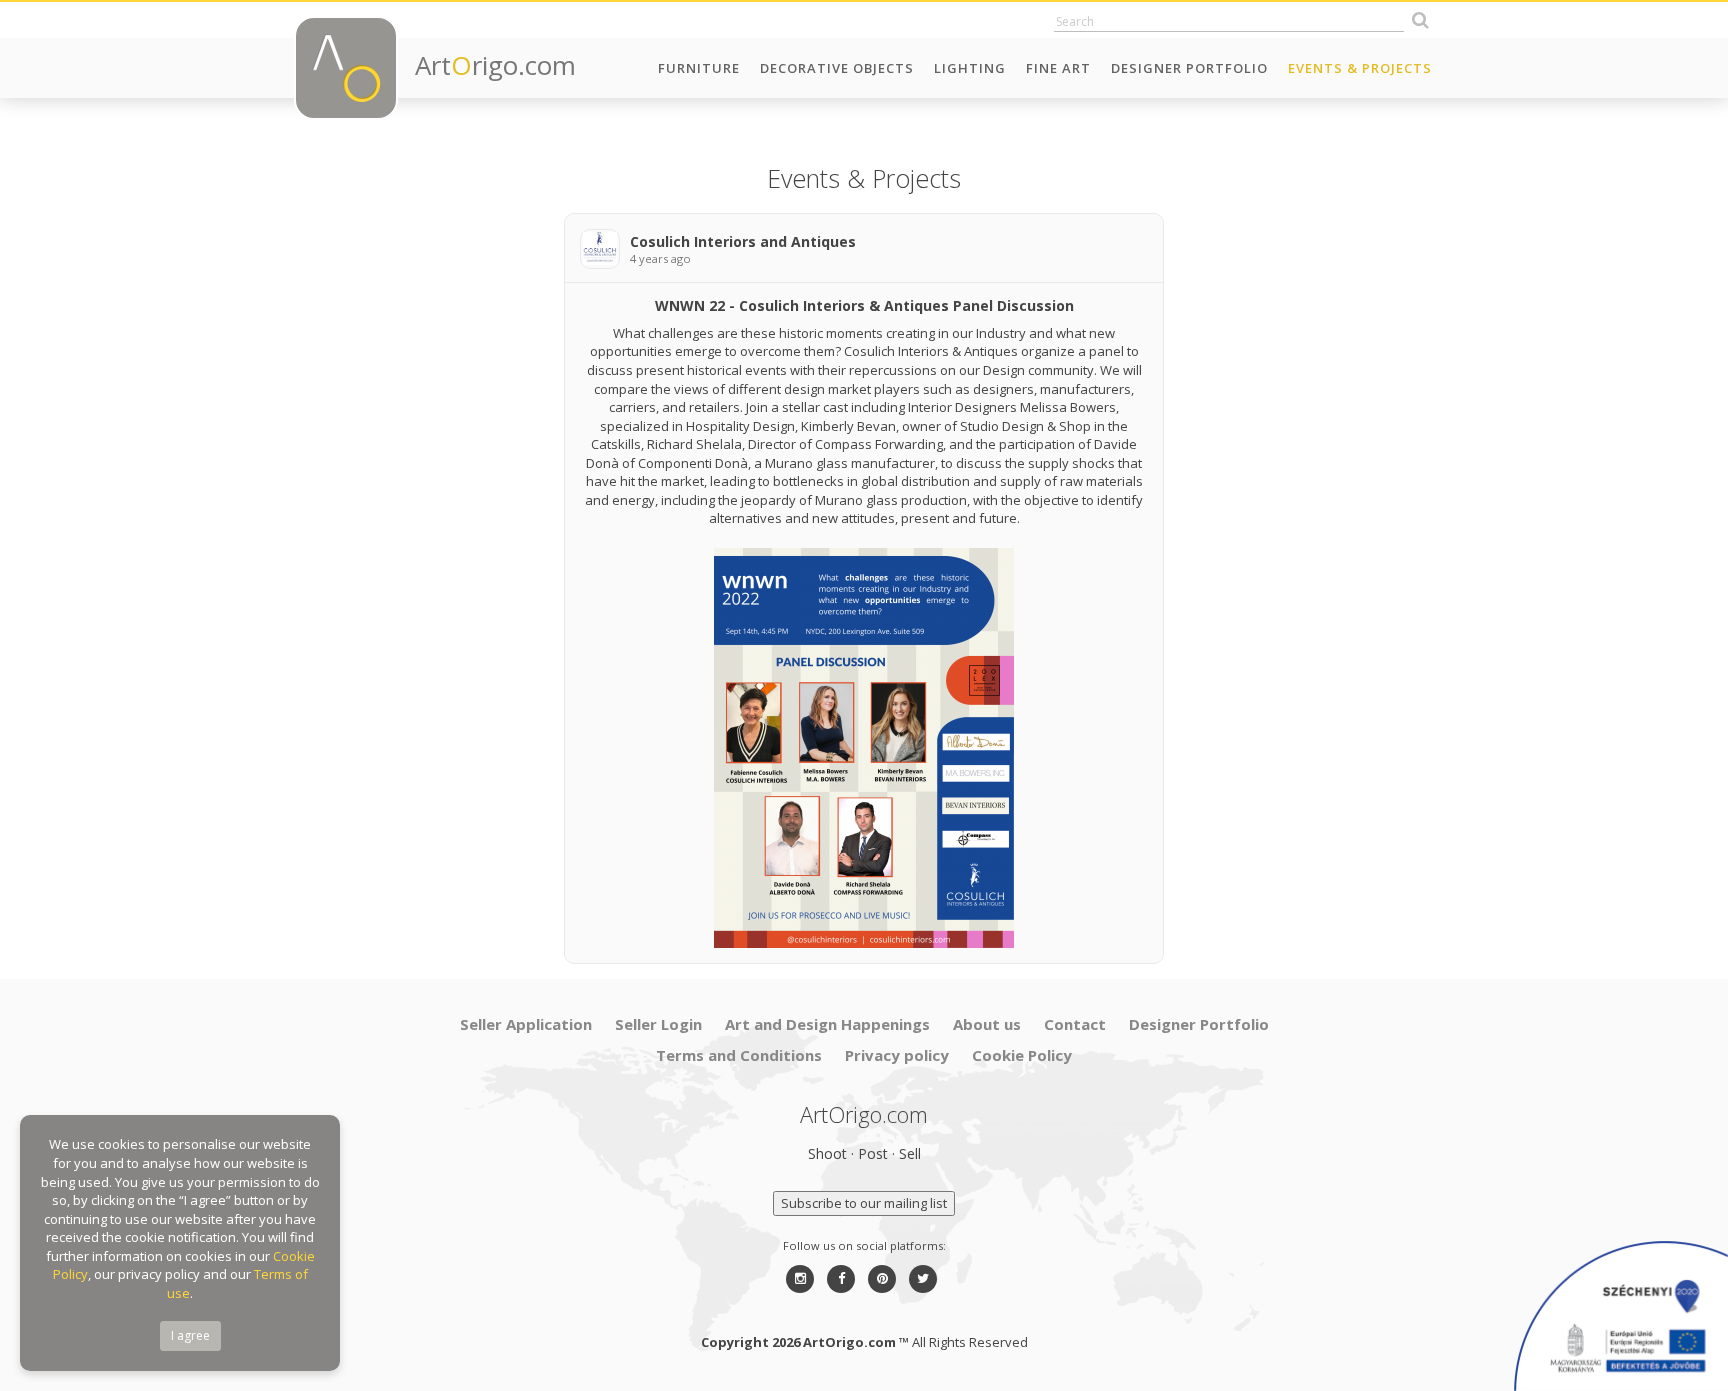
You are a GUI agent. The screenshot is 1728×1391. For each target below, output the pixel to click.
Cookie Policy (1022, 1055)
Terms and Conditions (739, 1055)
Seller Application (526, 1024)
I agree (190, 1335)
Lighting (970, 68)
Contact (1075, 1024)
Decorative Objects (837, 68)
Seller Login (658, 1024)
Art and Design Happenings (827, 1024)
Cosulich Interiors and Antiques (743, 241)
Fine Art (1058, 68)
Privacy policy (897, 1055)
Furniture (699, 68)
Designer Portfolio (1189, 68)
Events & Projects (1360, 68)
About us (987, 1024)
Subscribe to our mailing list (864, 1203)
